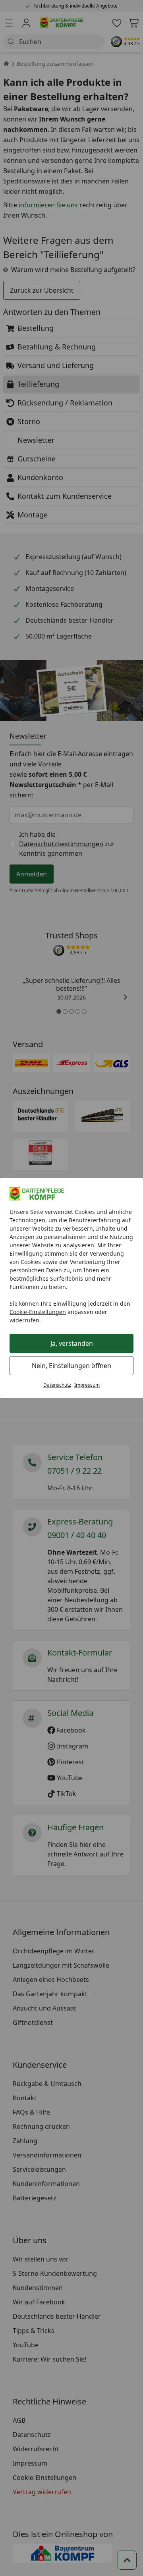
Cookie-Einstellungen (38, 1312)
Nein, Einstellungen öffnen (71, 1366)
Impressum (87, 1385)
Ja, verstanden (72, 1343)
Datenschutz (57, 1385)
